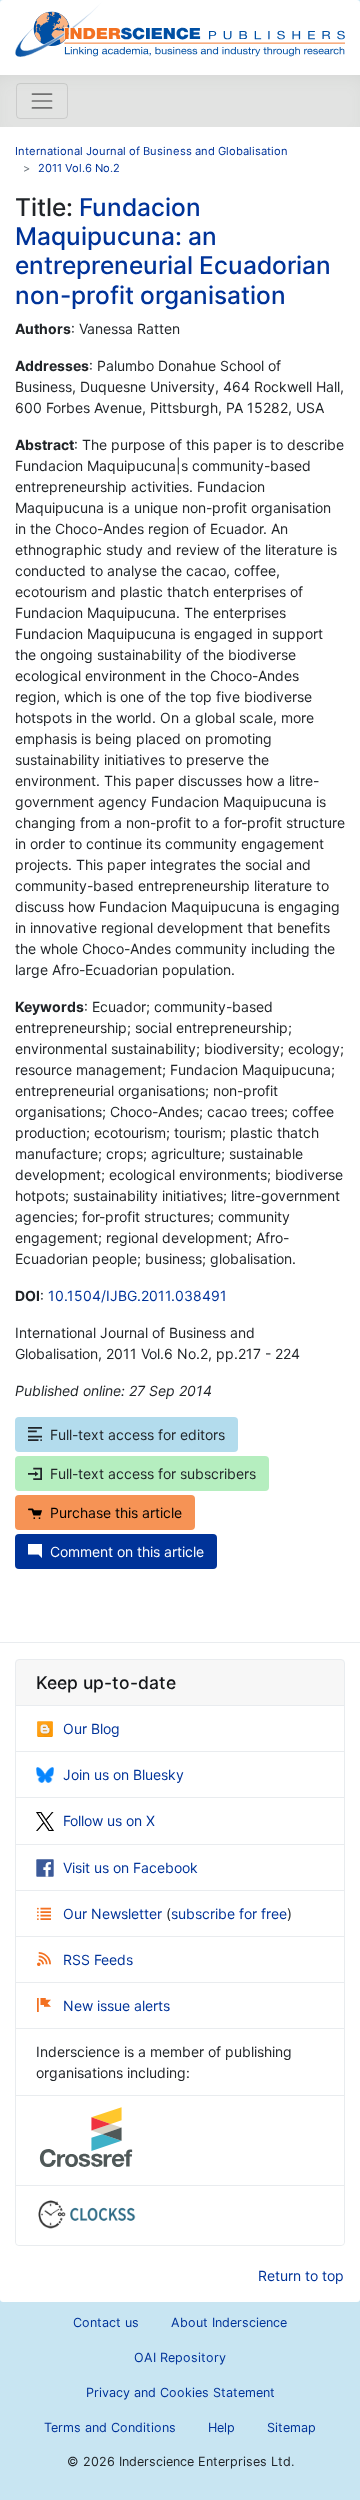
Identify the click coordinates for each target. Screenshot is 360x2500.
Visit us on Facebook (130, 1867)
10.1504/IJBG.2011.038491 (137, 1295)
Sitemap (291, 2427)
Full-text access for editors (137, 1434)
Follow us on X (109, 1820)
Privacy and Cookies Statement (180, 2392)
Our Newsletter (114, 1913)
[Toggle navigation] (42, 101)
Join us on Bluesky (123, 1774)
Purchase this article (116, 1512)
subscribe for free (229, 1913)
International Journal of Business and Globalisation (151, 151)
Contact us (106, 2322)
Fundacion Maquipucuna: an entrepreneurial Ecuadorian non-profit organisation (173, 251)
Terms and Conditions (110, 2427)
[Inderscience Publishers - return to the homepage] (180, 29)
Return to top (301, 2275)
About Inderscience (229, 2322)
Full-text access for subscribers (153, 1473)
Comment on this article (127, 1551)
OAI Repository (180, 2357)
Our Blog (91, 1728)
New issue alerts (116, 2005)
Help (221, 2427)
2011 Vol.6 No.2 (79, 168)
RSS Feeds (98, 1959)
